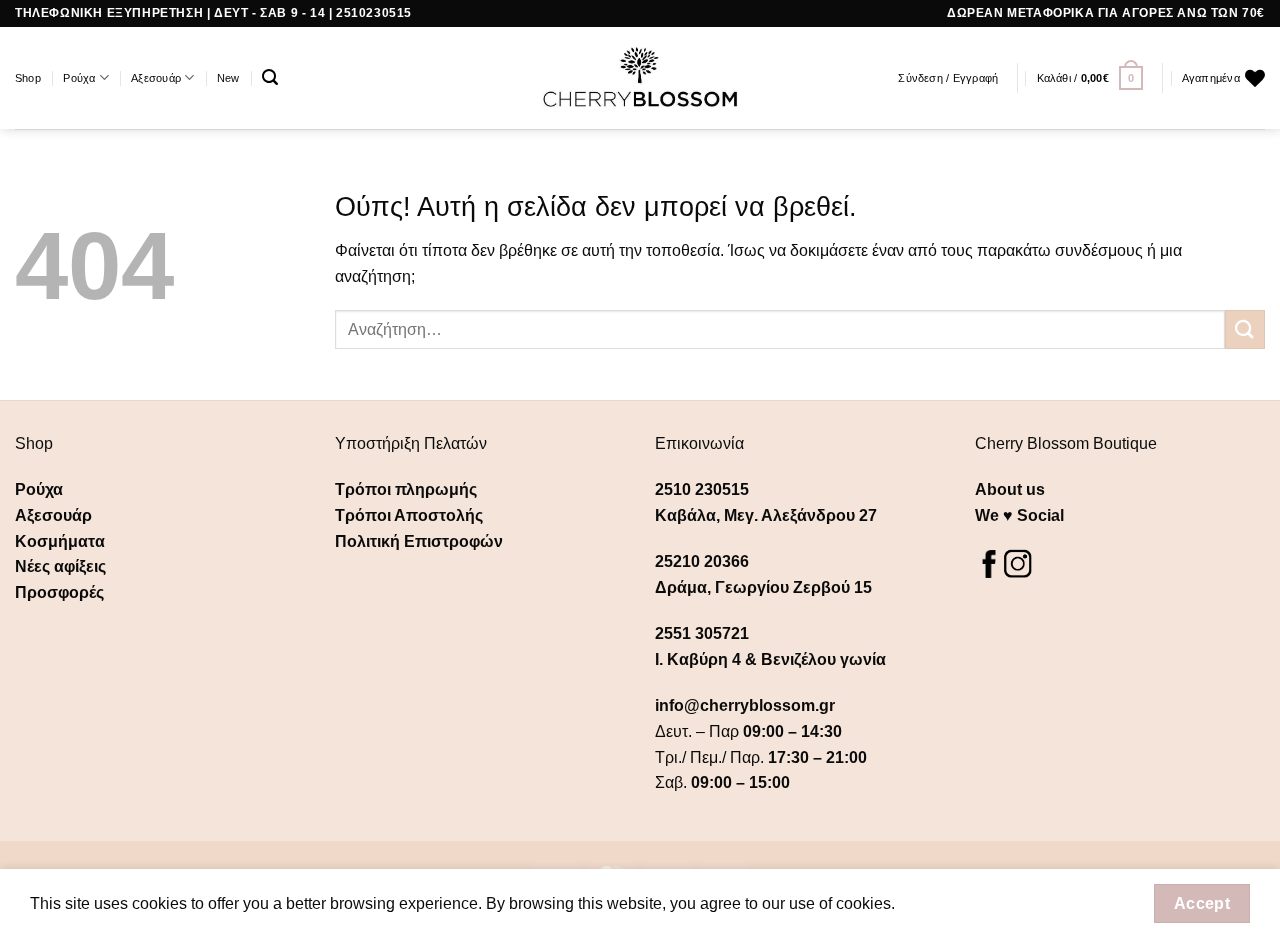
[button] (270, 77)
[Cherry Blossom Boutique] (640, 78)
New (228, 78)
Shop (28, 78)
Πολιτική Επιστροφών (419, 541)
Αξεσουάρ (156, 78)
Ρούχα (79, 78)
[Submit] (1245, 329)
